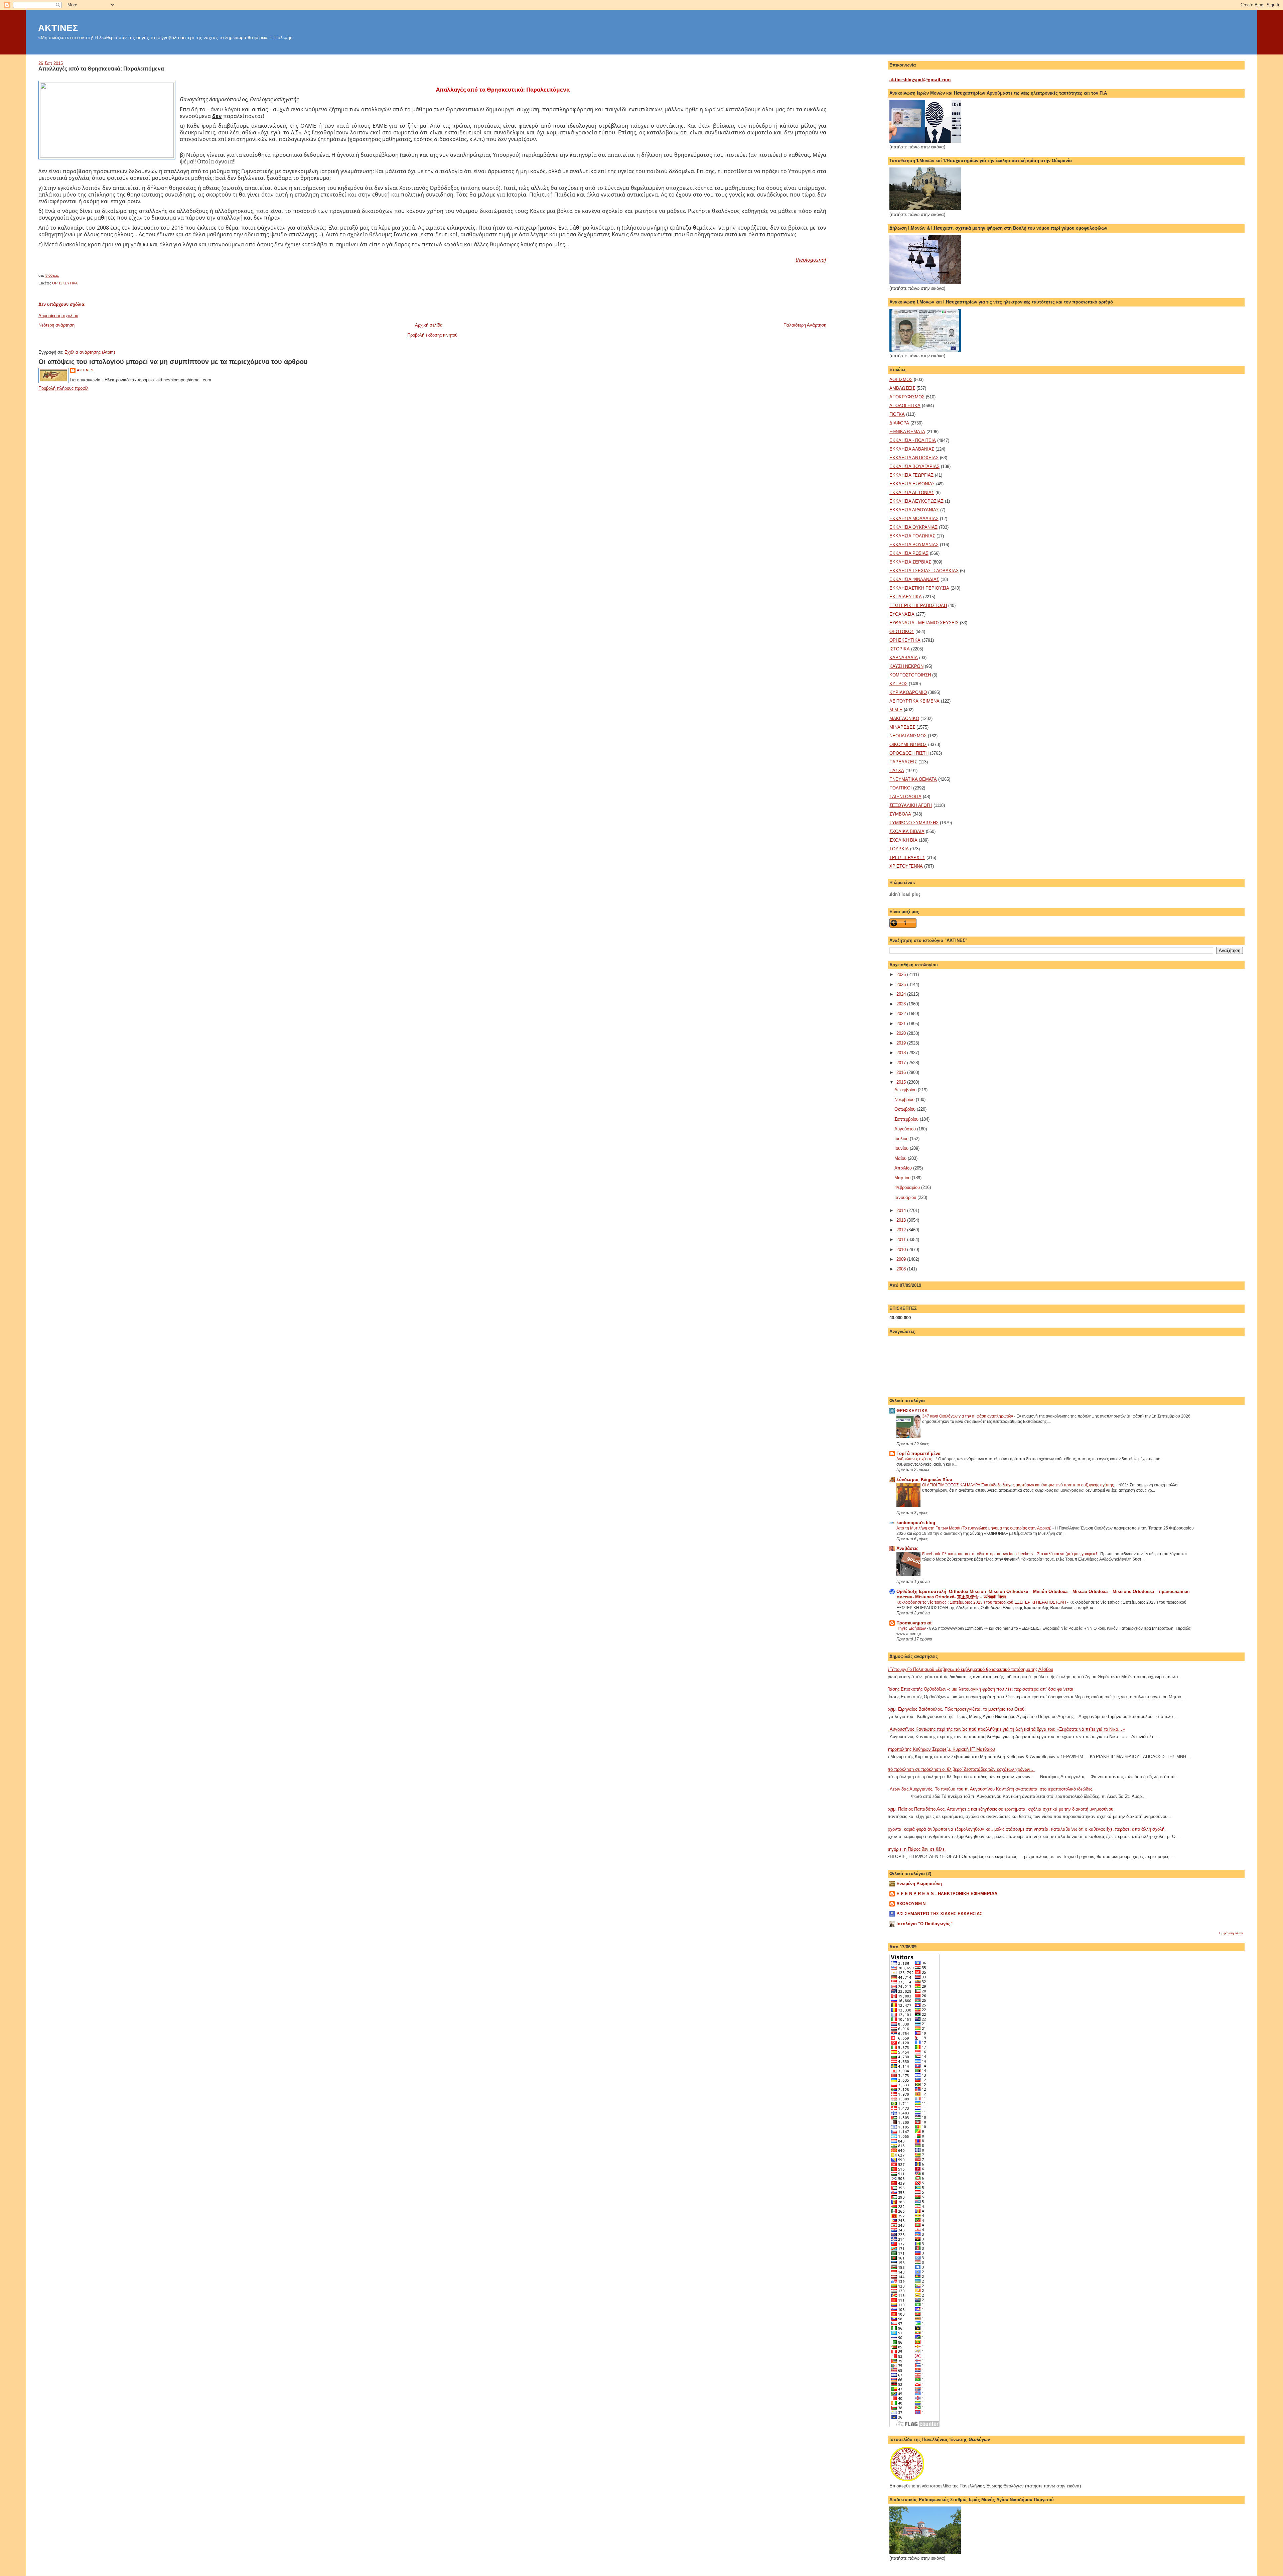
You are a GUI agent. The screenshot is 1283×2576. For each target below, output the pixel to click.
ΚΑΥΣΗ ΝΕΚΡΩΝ (906, 666)
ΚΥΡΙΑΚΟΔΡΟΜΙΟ (908, 692)
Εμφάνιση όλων (1231, 1933)
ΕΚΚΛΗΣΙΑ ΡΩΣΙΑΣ (909, 553)
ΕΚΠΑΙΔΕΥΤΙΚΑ (906, 597)
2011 (902, 1240)
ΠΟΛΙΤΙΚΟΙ (901, 788)
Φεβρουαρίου (908, 1187)
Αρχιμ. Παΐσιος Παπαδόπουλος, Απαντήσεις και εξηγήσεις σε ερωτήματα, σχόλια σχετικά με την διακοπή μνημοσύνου (999, 1809)
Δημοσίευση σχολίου (58, 316)
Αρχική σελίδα (429, 325)
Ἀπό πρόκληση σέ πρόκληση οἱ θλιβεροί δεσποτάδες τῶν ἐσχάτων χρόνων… (960, 1769)
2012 (902, 1230)
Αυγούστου (906, 1129)
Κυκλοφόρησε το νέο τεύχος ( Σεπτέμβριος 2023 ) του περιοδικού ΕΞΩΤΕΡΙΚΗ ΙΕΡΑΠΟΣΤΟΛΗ (982, 1602)
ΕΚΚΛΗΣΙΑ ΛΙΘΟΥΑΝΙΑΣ (914, 510)
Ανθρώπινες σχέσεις (915, 1459)
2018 (902, 1053)
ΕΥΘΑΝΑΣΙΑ (902, 614)
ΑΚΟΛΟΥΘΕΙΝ (911, 1904)
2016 (902, 1072)
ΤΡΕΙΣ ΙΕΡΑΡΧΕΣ (907, 857)
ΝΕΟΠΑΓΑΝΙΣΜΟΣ (908, 736)
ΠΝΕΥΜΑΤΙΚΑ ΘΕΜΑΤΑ (913, 779)
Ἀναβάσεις (907, 1548)
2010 (902, 1250)
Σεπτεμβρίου (907, 1119)
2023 (902, 1004)
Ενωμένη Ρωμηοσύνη (919, 1884)
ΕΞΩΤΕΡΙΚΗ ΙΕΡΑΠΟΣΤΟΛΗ (918, 605)
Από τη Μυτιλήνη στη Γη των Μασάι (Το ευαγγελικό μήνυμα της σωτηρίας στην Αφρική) (974, 1528)
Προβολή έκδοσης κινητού (432, 335)
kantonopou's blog (916, 1523)
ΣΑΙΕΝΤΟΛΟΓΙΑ (905, 797)
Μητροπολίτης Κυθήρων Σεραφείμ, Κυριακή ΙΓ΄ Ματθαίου (940, 1749)
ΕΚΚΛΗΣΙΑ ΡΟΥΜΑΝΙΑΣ (914, 545)
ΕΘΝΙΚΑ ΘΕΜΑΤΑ (907, 432)
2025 (902, 985)
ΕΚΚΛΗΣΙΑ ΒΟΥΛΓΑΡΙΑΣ (914, 466)
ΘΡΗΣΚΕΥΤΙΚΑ (65, 283)
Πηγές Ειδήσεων (912, 1628)
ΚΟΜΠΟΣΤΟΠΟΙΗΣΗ (910, 675)
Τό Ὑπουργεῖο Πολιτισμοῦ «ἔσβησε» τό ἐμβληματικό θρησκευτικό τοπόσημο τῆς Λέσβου (969, 1669)
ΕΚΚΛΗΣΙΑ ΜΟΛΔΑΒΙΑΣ (914, 519)
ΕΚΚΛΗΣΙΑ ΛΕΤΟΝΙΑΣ (912, 493)
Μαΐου (901, 1158)
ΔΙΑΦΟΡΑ (899, 423)
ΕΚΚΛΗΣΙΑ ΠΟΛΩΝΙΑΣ (912, 536)
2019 (902, 1043)
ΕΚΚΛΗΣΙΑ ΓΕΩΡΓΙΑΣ (911, 475)
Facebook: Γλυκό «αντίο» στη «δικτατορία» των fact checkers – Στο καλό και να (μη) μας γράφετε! (1010, 1554)
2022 (902, 1014)
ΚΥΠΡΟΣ (898, 684)
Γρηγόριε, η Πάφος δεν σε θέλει (915, 1849)
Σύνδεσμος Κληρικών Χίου (924, 1480)
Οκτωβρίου (906, 1109)
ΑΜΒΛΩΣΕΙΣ (902, 388)
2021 (902, 1024)
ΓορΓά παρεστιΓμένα (918, 1453)
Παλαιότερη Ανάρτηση (805, 325)
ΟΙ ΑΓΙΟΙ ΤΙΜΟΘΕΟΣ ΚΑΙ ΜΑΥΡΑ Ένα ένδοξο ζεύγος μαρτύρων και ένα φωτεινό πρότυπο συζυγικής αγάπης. (1019, 1485)
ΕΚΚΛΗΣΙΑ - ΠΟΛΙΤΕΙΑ (913, 440)
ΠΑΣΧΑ (897, 771)
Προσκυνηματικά (914, 1623)
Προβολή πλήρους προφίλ (63, 388)
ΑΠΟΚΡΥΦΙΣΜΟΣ (907, 397)
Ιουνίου (902, 1148)
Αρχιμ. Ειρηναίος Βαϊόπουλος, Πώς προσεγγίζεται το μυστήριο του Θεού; (955, 1709)
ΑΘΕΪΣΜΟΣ (901, 380)
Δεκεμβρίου (906, 1090)
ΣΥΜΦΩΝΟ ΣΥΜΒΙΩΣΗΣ (914, 823)
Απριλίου (904, 1168)
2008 (902, 1269)
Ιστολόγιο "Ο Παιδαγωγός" (924, 1924)
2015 (902, 1082)
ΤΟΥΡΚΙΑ (899, 849)
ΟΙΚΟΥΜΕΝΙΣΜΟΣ (908, 745)
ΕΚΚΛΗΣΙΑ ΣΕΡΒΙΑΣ (910, 562)
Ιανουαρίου (906, 1197)
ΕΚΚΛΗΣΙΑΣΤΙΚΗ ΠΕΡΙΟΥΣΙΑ (919, 588)
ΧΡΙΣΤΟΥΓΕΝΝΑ (906, 866)
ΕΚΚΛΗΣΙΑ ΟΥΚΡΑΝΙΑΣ (913, 527)
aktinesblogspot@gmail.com (920, 80)
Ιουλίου (902, 1139)
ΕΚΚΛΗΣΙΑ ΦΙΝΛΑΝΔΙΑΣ (914, 579)
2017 (902, 1063)
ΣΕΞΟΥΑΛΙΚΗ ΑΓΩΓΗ (911, 805)
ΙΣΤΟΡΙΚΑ (900, 649)
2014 (902, 1210)
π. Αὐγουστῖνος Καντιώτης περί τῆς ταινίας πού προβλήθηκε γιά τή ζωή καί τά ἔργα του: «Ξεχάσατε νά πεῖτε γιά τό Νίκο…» (1005, 1729)
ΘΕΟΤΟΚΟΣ (902, 632)
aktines (85, 370)
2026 (902, 974)
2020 (902, 1033)
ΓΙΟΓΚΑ (897, 414)
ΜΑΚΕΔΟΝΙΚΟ (904, 718)
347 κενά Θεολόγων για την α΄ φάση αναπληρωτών (968, 1416)
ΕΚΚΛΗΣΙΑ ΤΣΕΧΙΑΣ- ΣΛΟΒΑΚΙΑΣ (924, 571)
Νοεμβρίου (905, 1099)
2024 (902, 994)
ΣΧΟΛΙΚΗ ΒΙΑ (903, 840)
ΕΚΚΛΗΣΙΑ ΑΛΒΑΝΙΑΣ (912, 449)
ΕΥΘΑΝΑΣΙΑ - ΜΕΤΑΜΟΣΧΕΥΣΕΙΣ (924, 623)
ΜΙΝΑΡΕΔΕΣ (902, 727)
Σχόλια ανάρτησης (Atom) (90, 352)
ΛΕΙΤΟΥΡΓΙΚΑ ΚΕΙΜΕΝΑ (914, 701)
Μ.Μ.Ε (896, 710)
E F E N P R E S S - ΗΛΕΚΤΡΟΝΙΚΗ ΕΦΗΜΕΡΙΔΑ (947, 1894)
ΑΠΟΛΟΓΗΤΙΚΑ (905, 406)
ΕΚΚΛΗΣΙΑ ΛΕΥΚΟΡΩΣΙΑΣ (916, 501)
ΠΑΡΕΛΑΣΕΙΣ (903, 762)
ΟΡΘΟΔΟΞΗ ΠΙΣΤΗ (909, 753)
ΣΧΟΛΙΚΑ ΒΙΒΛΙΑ (907, 831)
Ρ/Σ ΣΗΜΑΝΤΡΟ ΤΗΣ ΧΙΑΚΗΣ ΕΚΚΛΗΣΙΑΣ (939, 1914)
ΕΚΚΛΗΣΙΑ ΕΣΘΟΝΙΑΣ (912, 484)
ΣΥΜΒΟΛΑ (900, 814)
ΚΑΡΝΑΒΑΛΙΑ (904, 658)
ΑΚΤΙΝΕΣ (58, 28)
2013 (902, 1220)
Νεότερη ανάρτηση (56, 325)
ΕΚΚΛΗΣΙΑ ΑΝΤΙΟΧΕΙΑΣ (914, 458)
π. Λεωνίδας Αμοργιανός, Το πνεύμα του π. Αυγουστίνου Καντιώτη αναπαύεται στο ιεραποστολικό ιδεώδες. (989, 1789)
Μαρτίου (903, 1178)
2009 (902, 1259)
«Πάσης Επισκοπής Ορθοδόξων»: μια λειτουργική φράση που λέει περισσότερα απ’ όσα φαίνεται (979, 1689)
